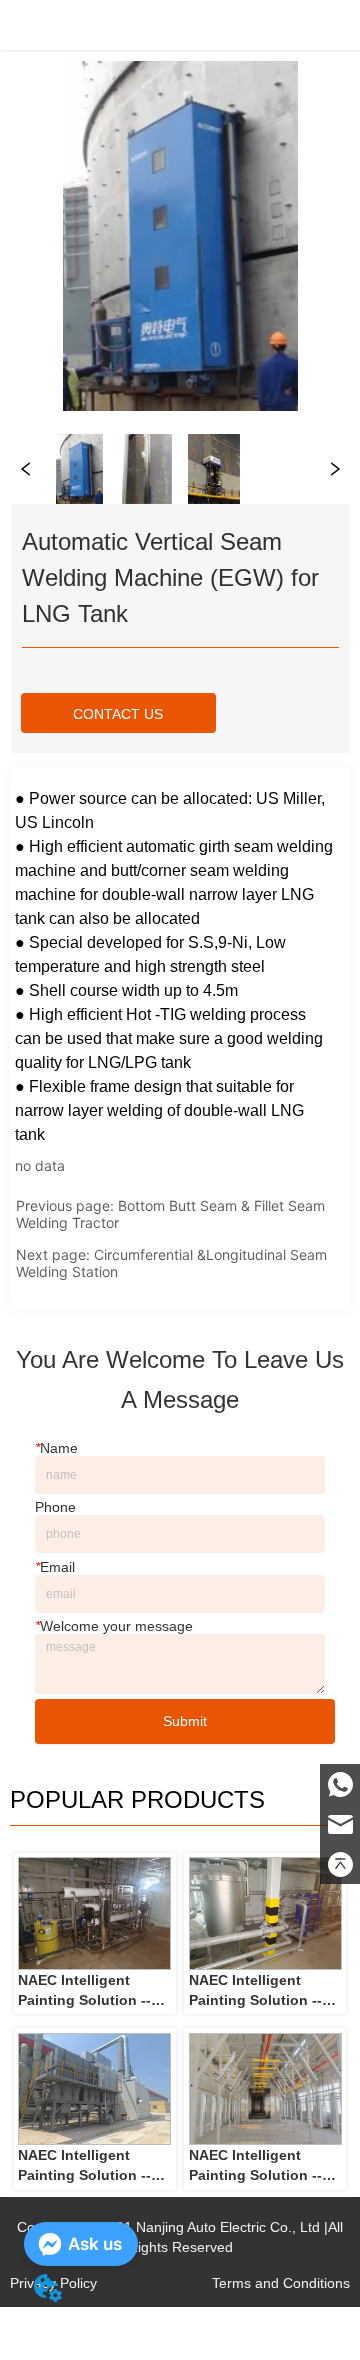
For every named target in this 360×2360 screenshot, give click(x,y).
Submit (185, 1721)
